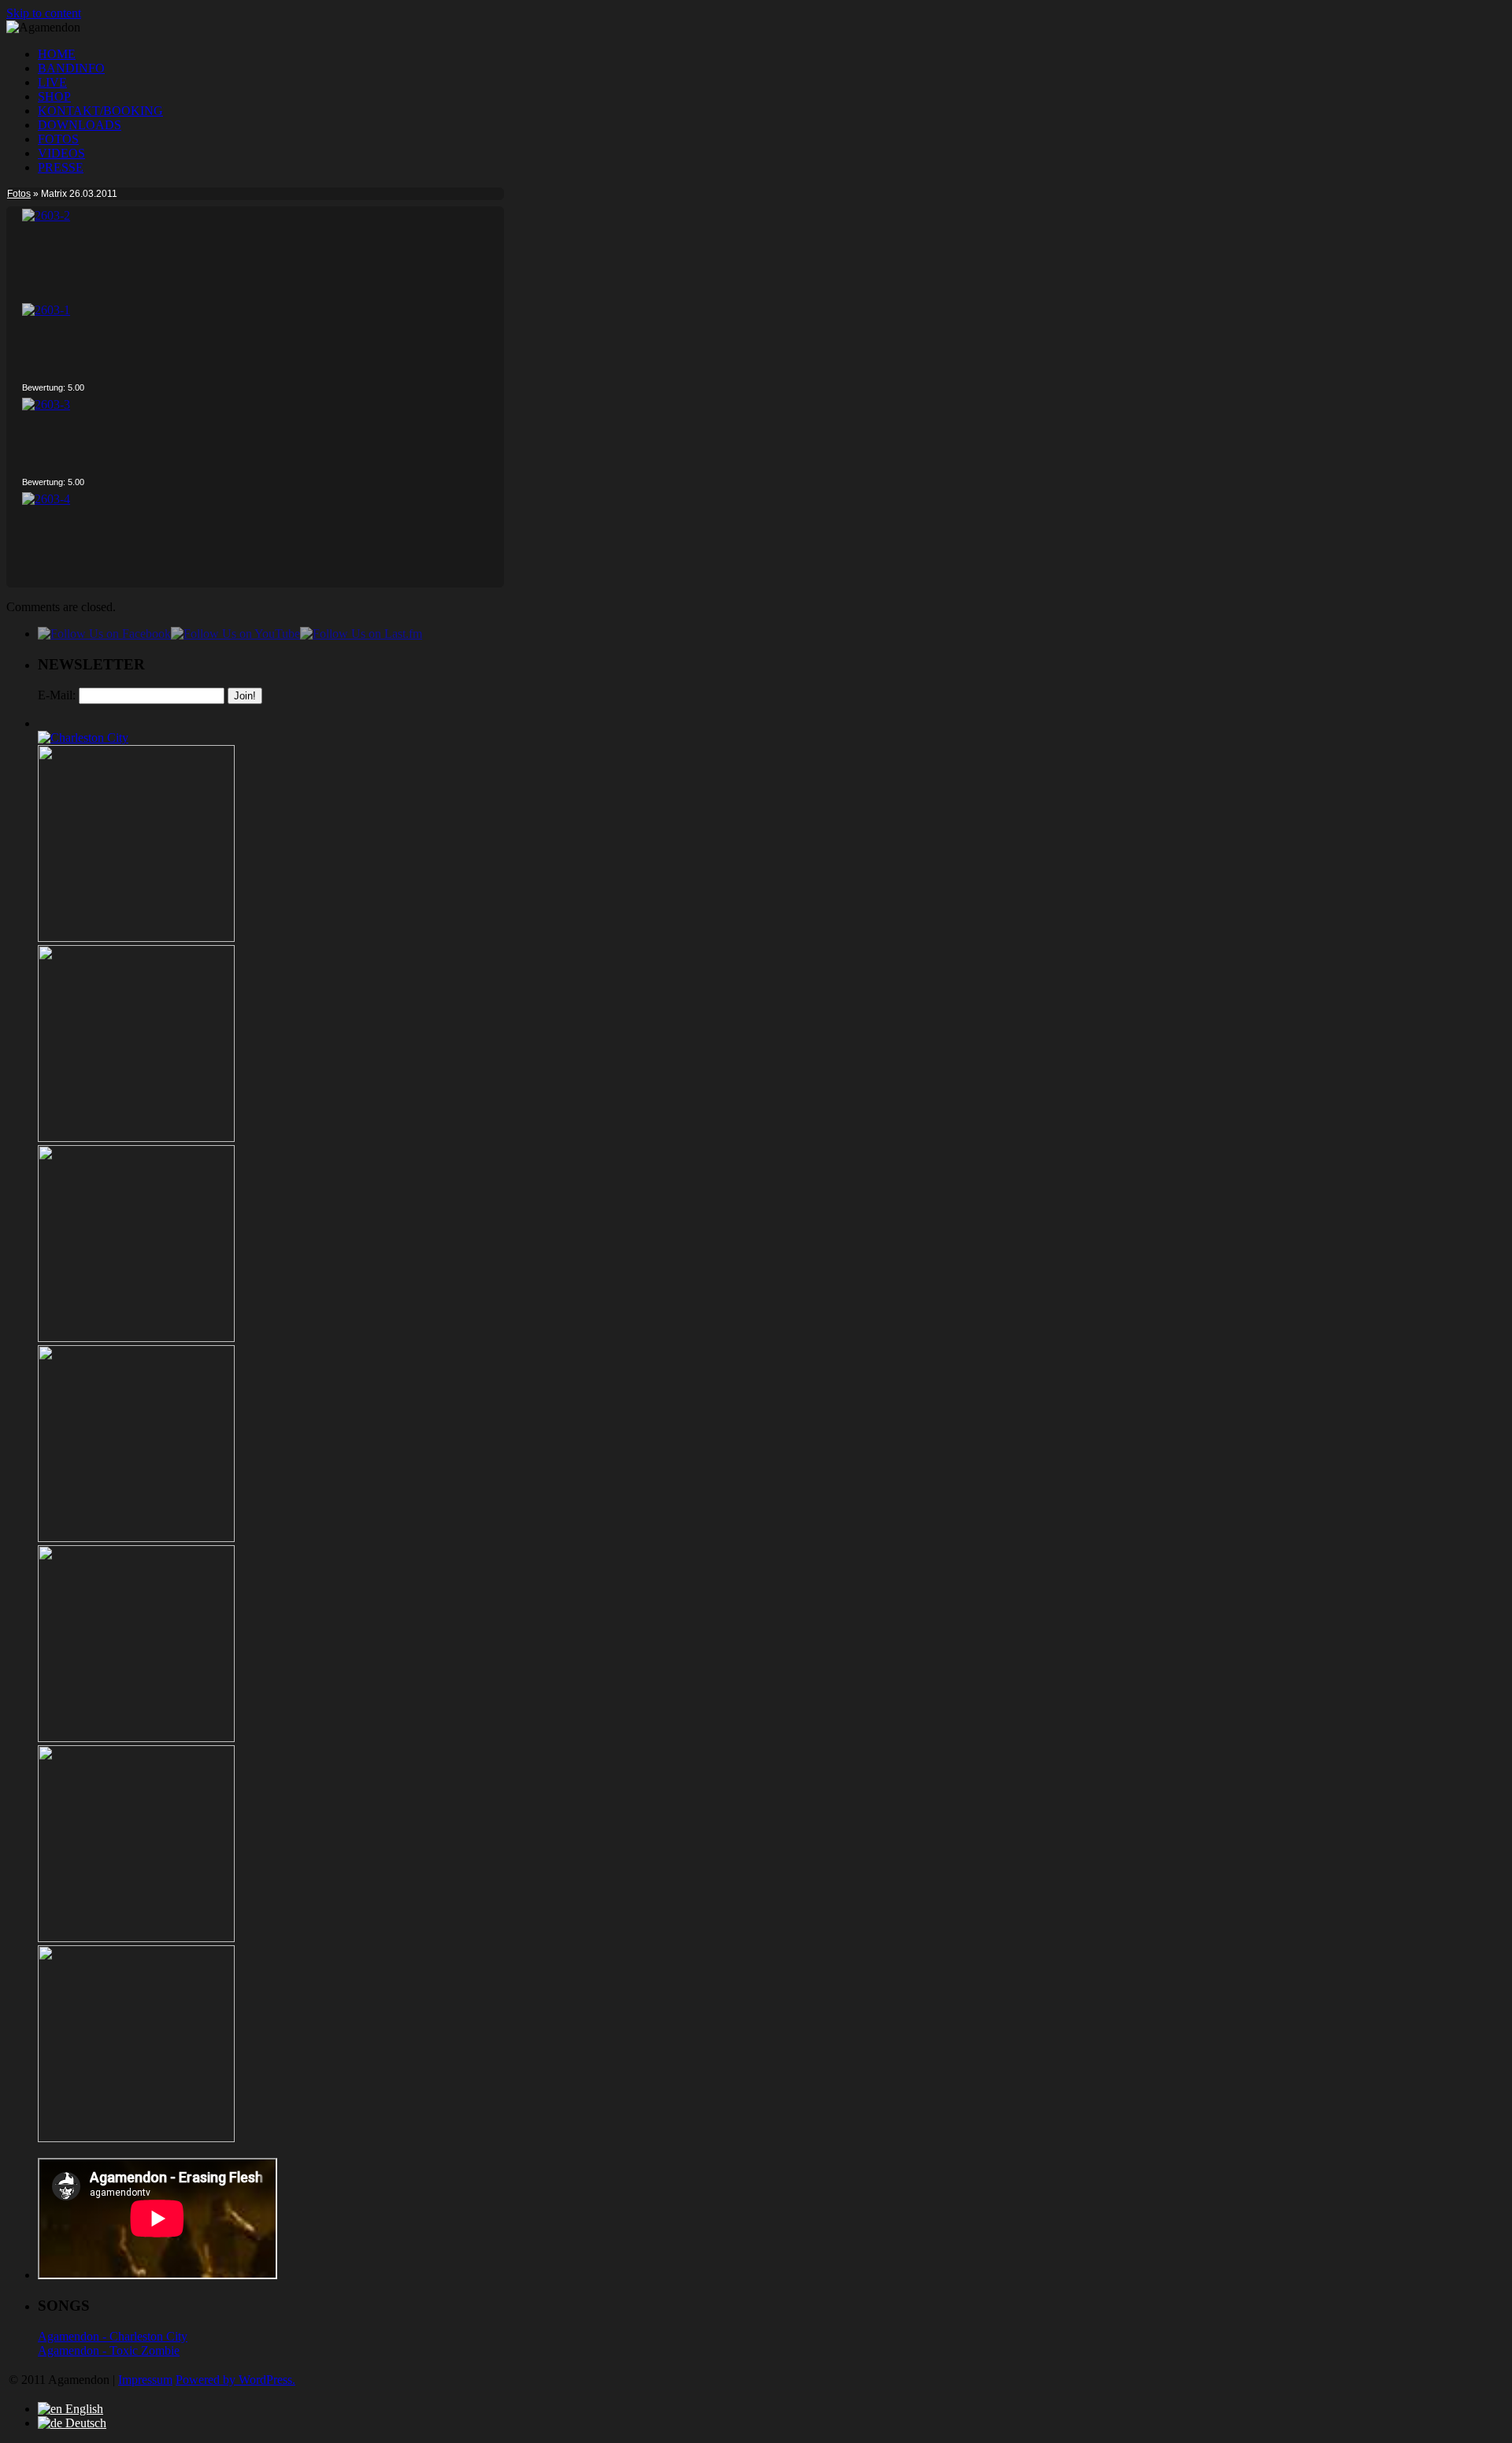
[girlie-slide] (136, 1538)
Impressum (145, 2380)
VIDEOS (61, 153)
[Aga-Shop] (136, 2138)
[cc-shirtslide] (136, 1338)
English (83, 2409)
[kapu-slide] (136, 938)
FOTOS (58, 139)
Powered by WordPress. (235, 2380)
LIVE (52, 82)
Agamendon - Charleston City (113, 2336)
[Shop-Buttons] (136, 1938)
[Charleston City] (83, 738)
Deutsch (84, 2423)
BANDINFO (71, 68)
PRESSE (61, 167)
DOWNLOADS (80, 125)
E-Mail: (57, 695)
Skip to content (44, 13)
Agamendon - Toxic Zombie (109, 2350)
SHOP (54, 96)
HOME (57, 54)
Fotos (19, 194)
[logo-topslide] (136, 1138)
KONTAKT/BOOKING (100, 111)
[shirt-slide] (136, 1738)
